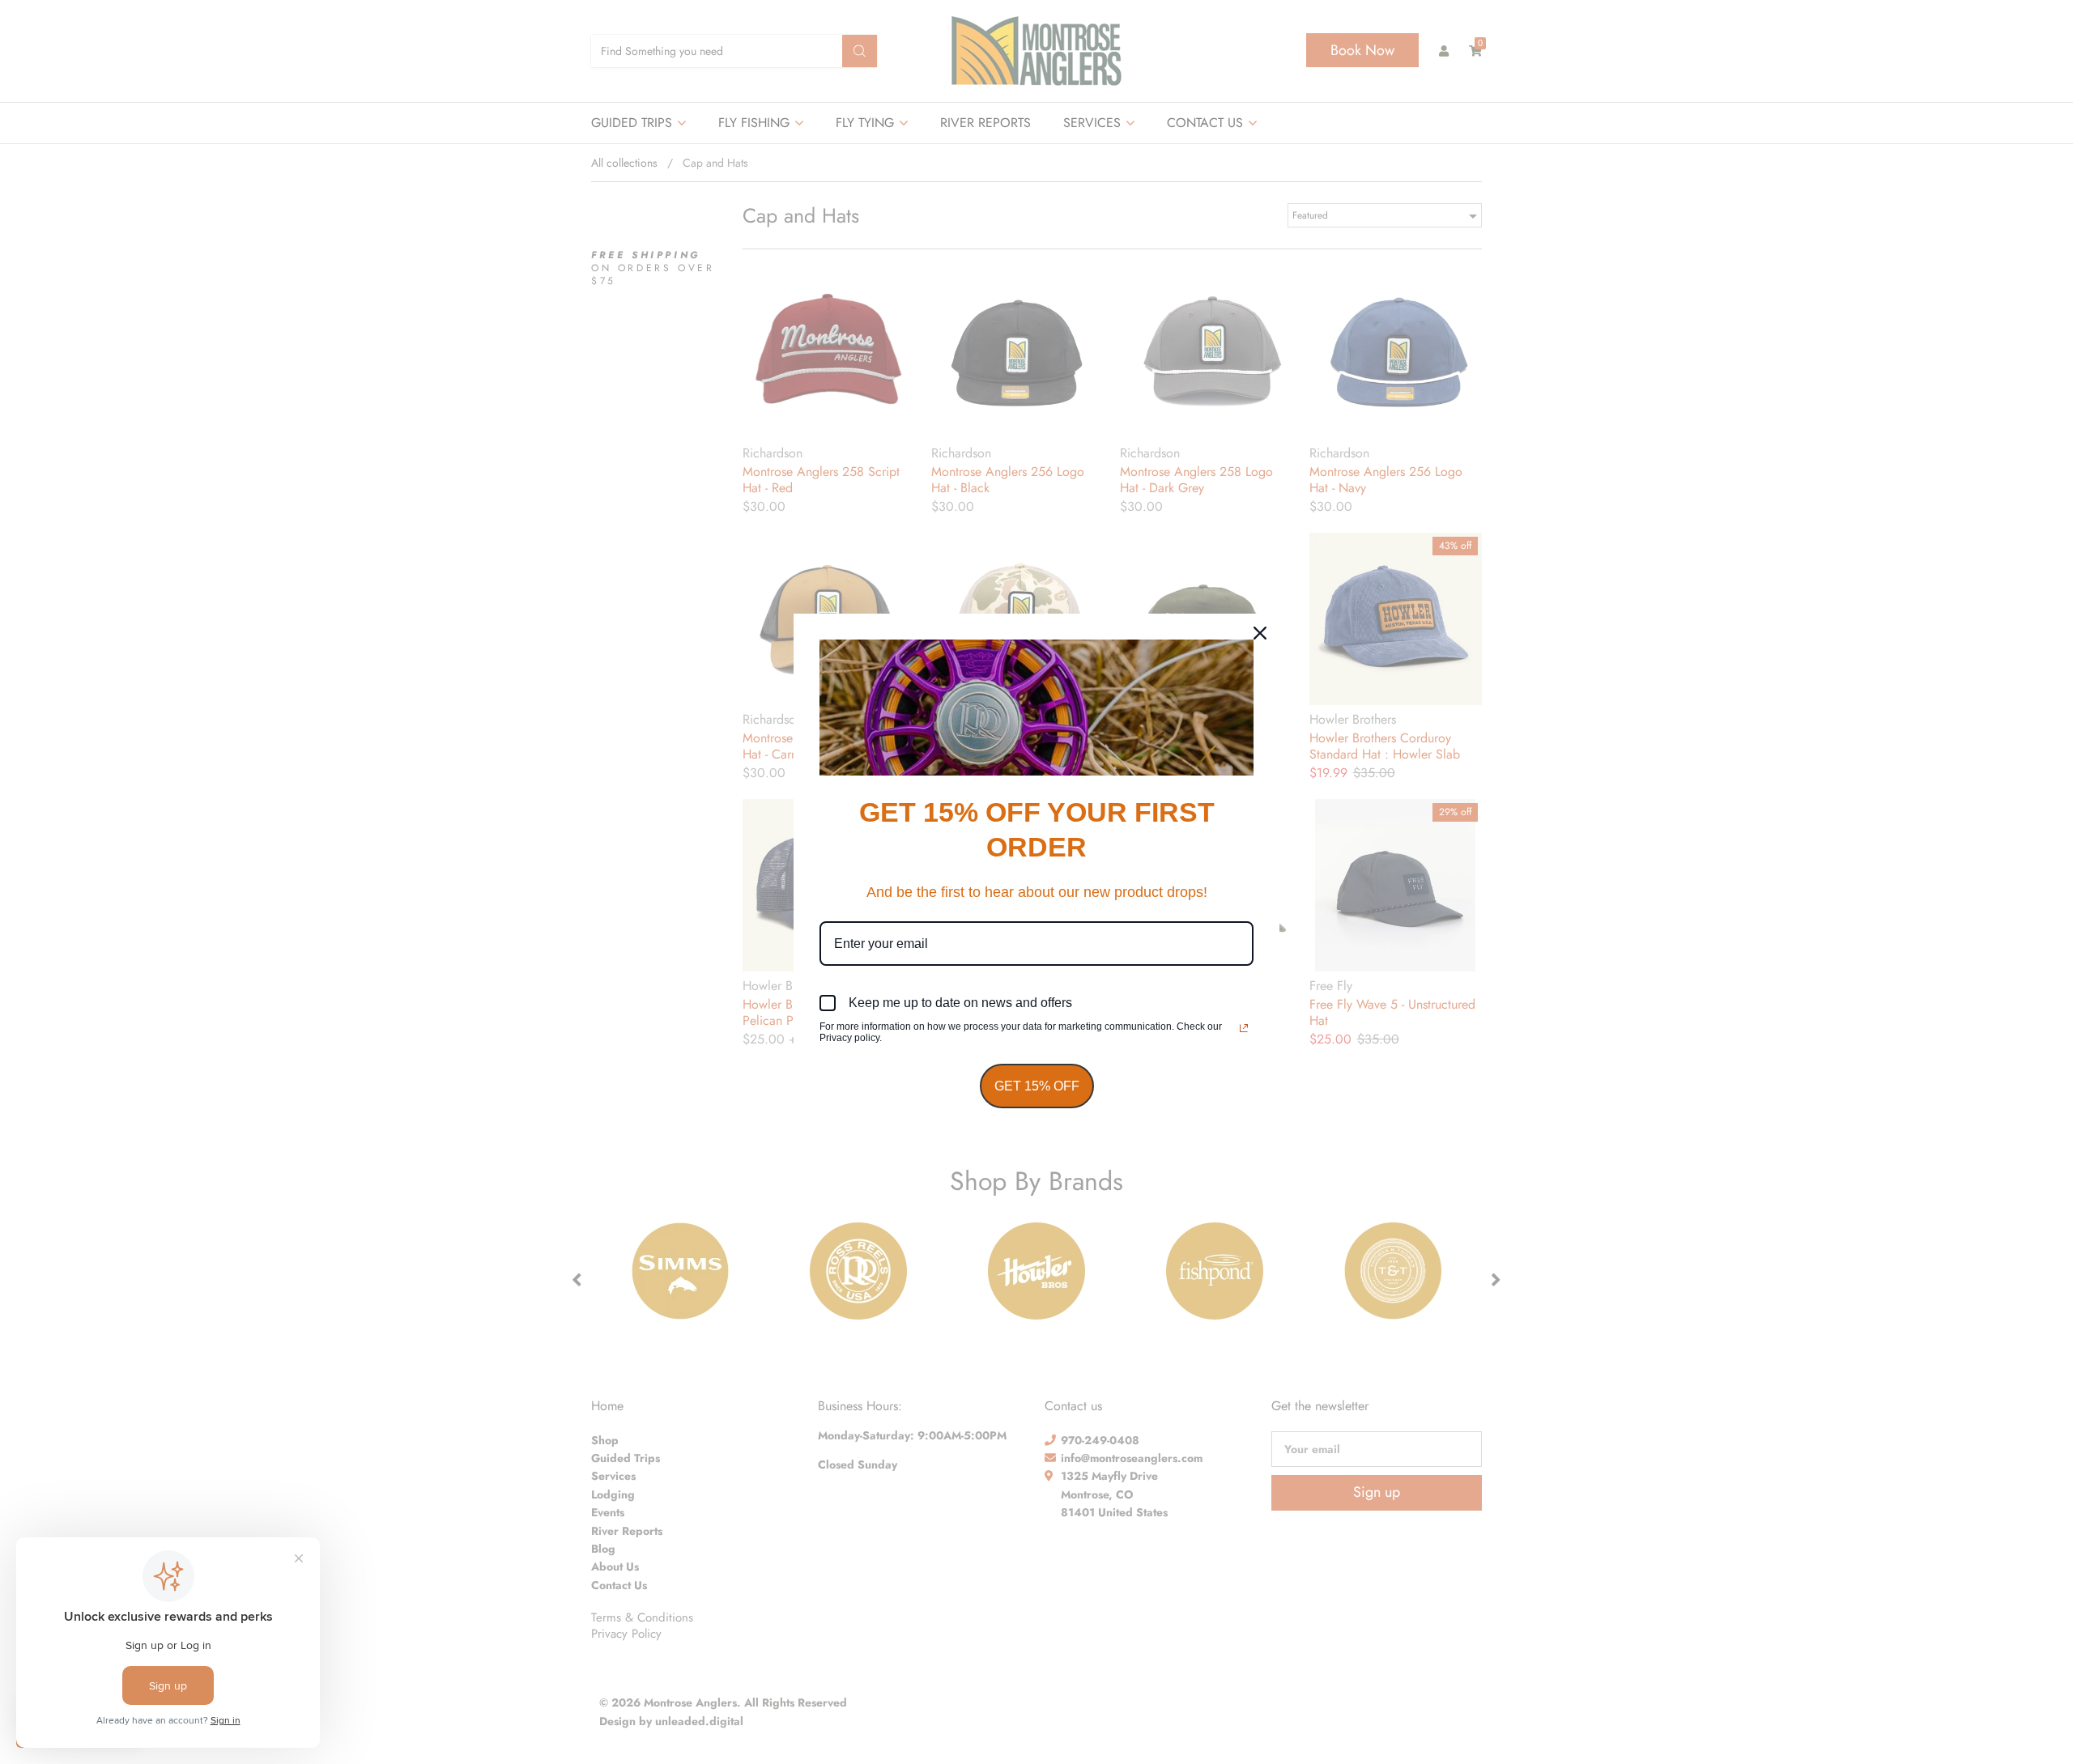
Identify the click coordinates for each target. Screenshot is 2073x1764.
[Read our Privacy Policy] (1244, 1028)
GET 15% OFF (1037, 1086)
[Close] (1260, 633)
